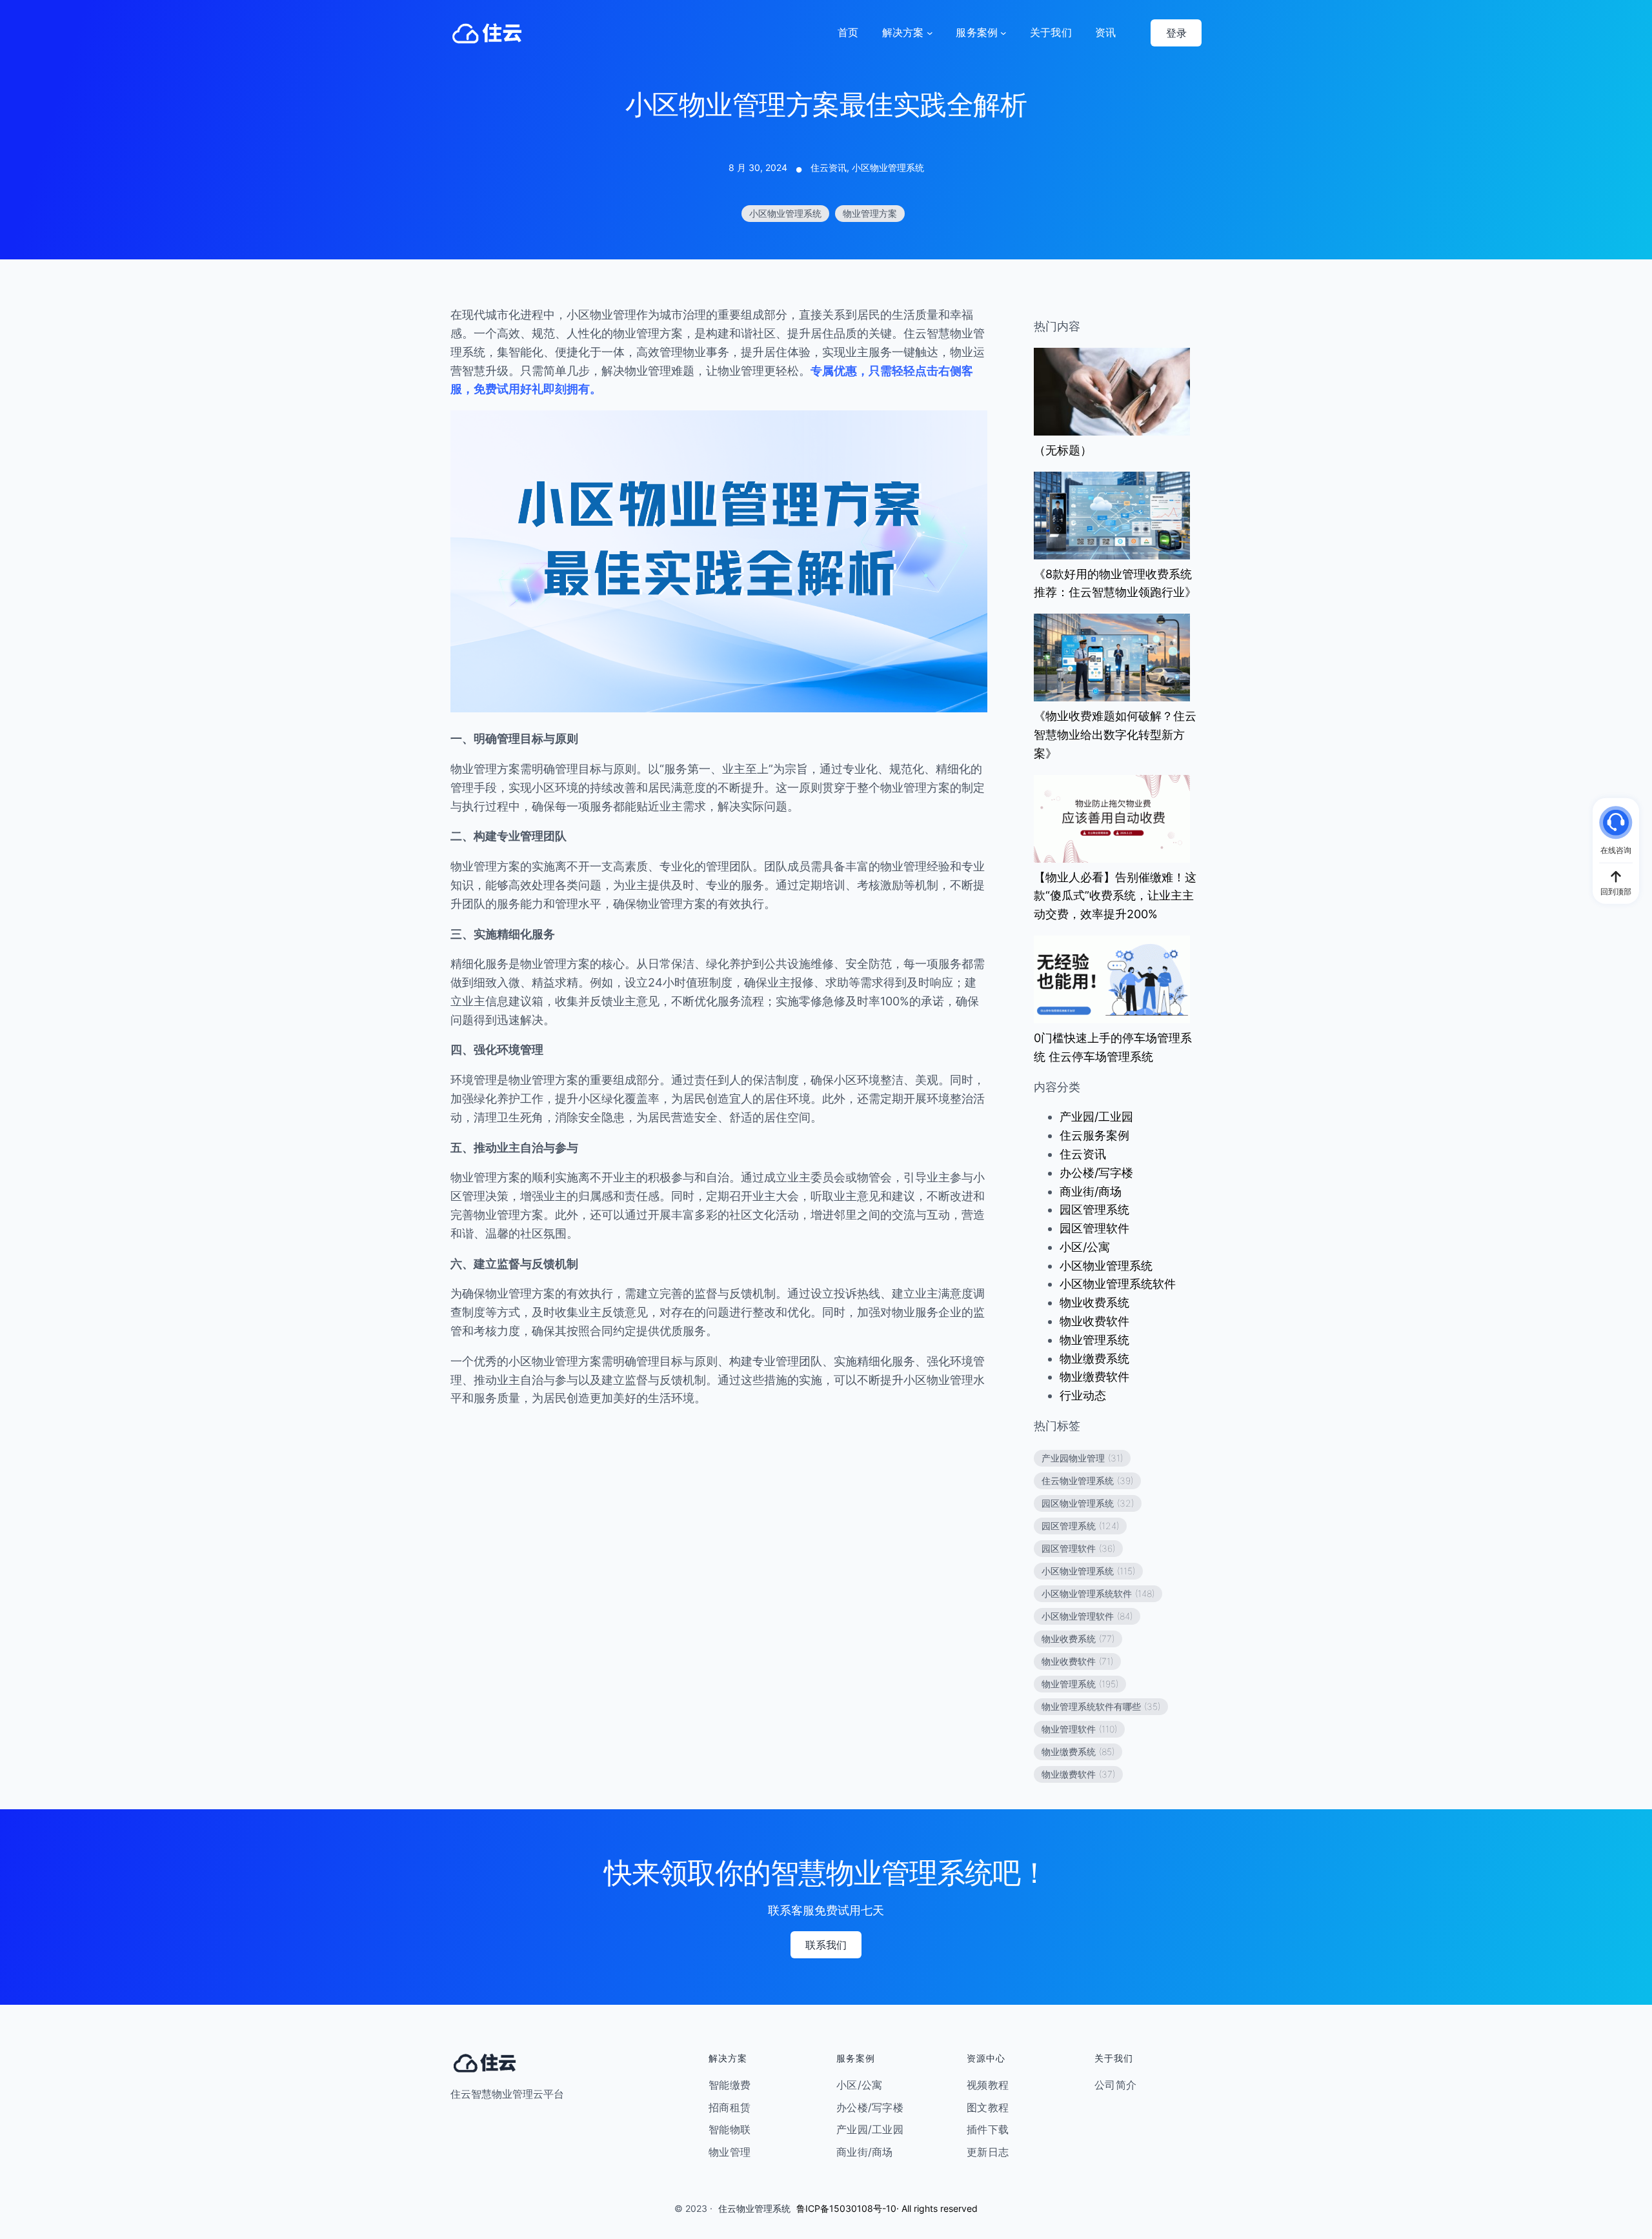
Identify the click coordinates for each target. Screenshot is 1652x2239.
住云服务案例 (1094, 1135)
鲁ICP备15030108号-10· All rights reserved (887, 2208)
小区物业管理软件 (1087, 1616)
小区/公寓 (1085, 1247)
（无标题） (1063, 450)
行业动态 (1083, 1395)
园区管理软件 (1094, 1228)
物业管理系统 (1094, 1340)
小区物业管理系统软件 (1118, 1284)
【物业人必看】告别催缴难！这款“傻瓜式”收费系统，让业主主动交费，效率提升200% (1115, 896)
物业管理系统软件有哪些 (1101, 1706)
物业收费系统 (1094, 1302)
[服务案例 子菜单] (1003, 33)
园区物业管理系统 (1088, 1503)
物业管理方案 (870, 213)
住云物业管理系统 (1087, 1481)
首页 (848, 32)
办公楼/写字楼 (1096, 1173)
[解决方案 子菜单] (930, 33)
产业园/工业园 (1096, 1117)
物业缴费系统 (1094, 1359)
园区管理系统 (1094, 1210)
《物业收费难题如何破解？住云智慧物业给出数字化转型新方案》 (1115, 735)
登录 (1176, 33)
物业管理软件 (1079, 1729)
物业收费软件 (1094, 1321)
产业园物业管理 (1082, 1458)
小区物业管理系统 (888, 167)
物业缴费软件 (1094, 1377)
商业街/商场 (1091, 1191)
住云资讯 (829, 167)
